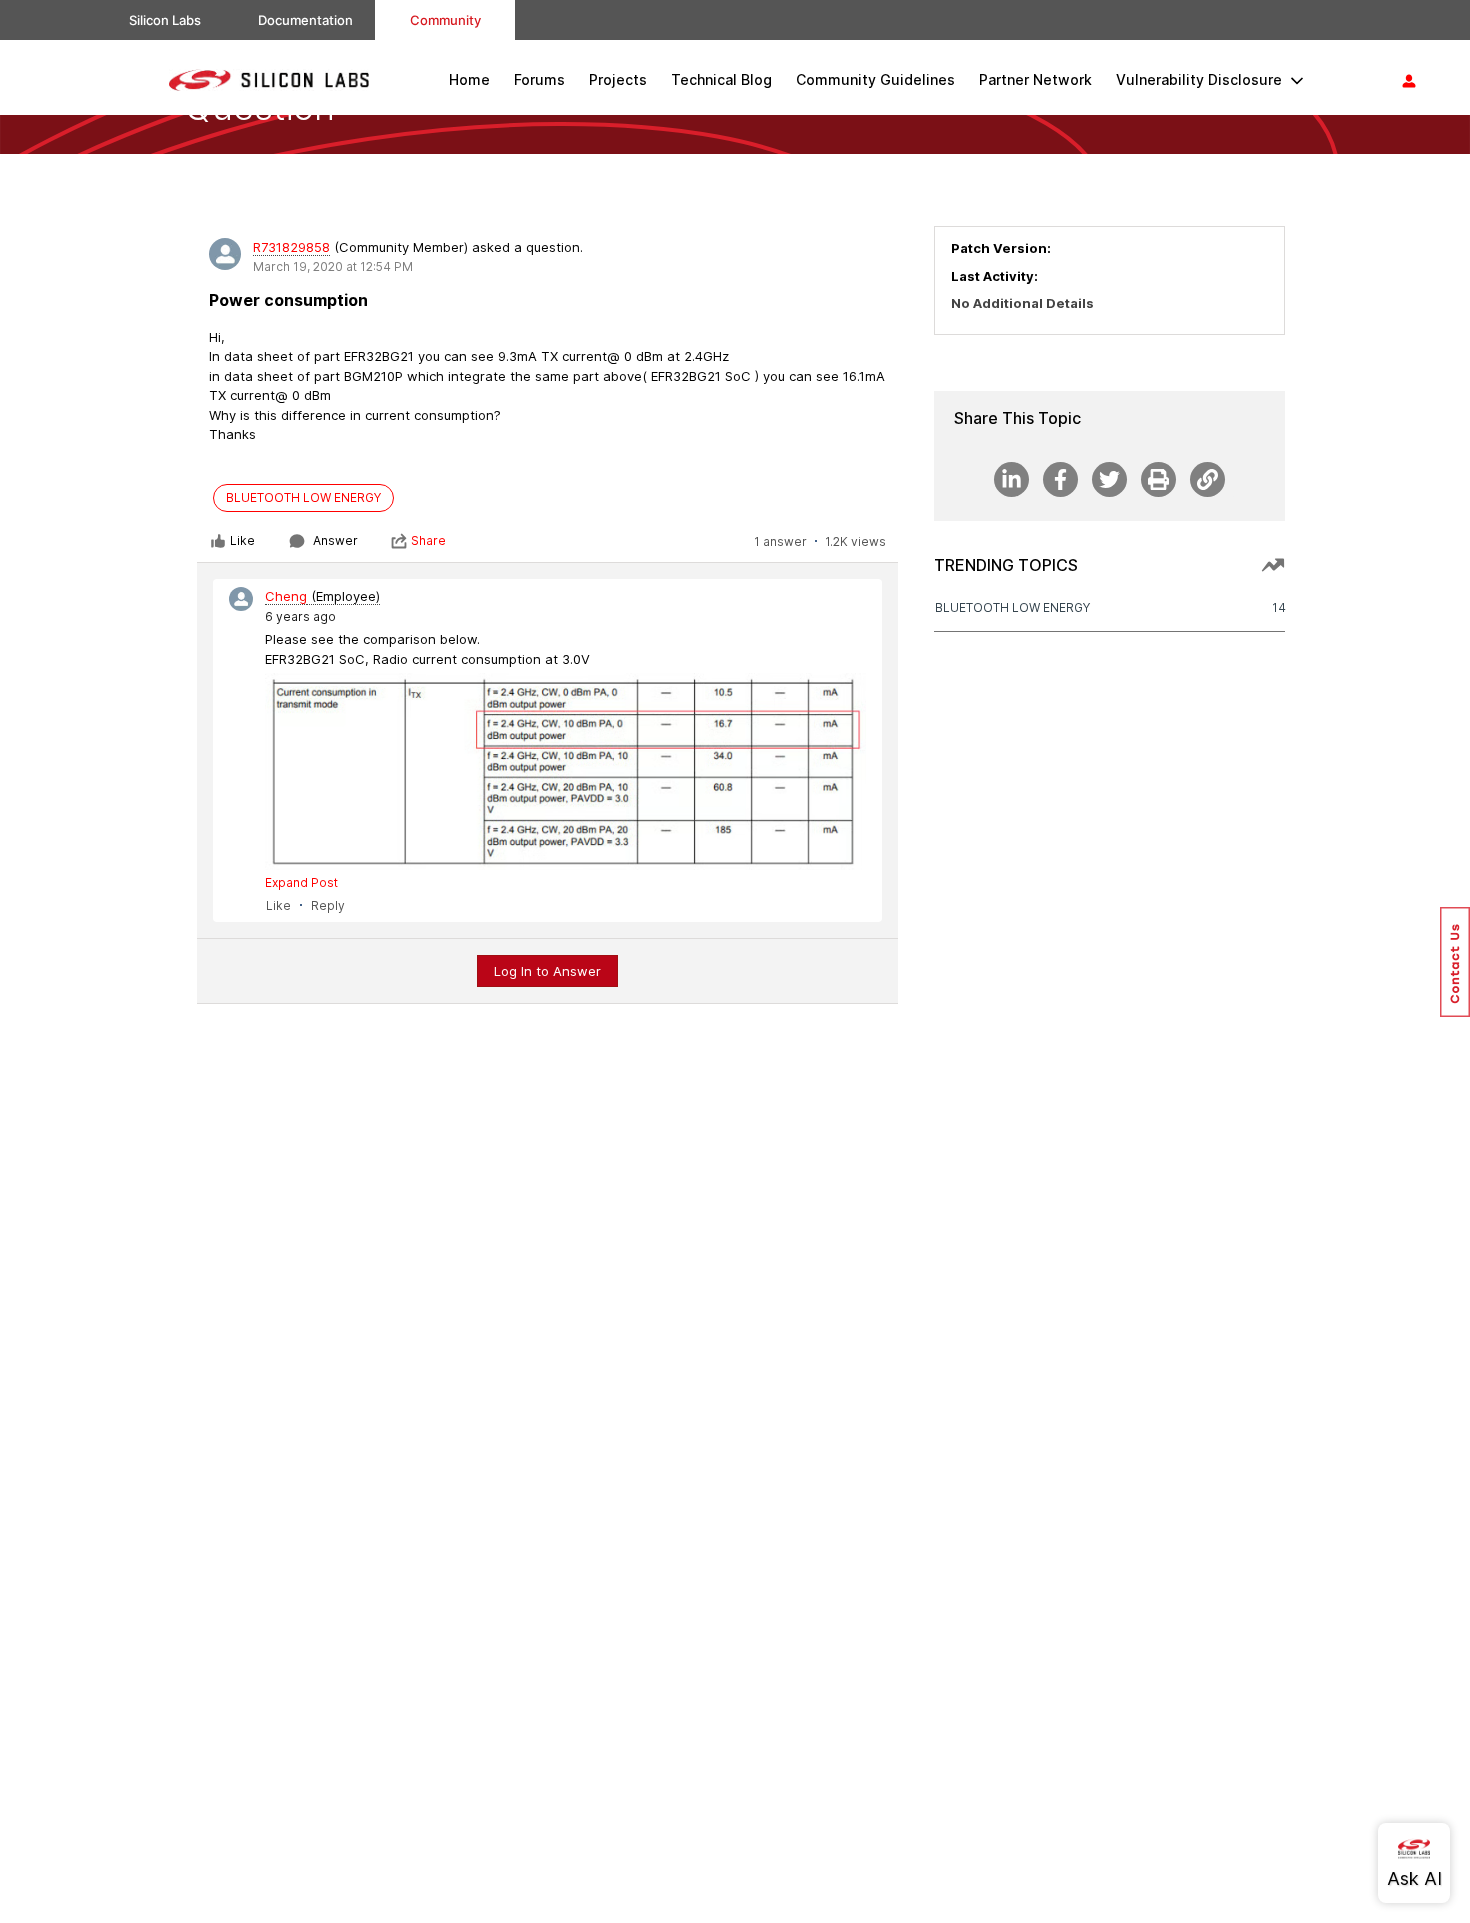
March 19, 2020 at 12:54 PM (333, 266)
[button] (1455, 962)
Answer (335, 540)
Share (428, 540)
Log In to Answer (547, 971)
